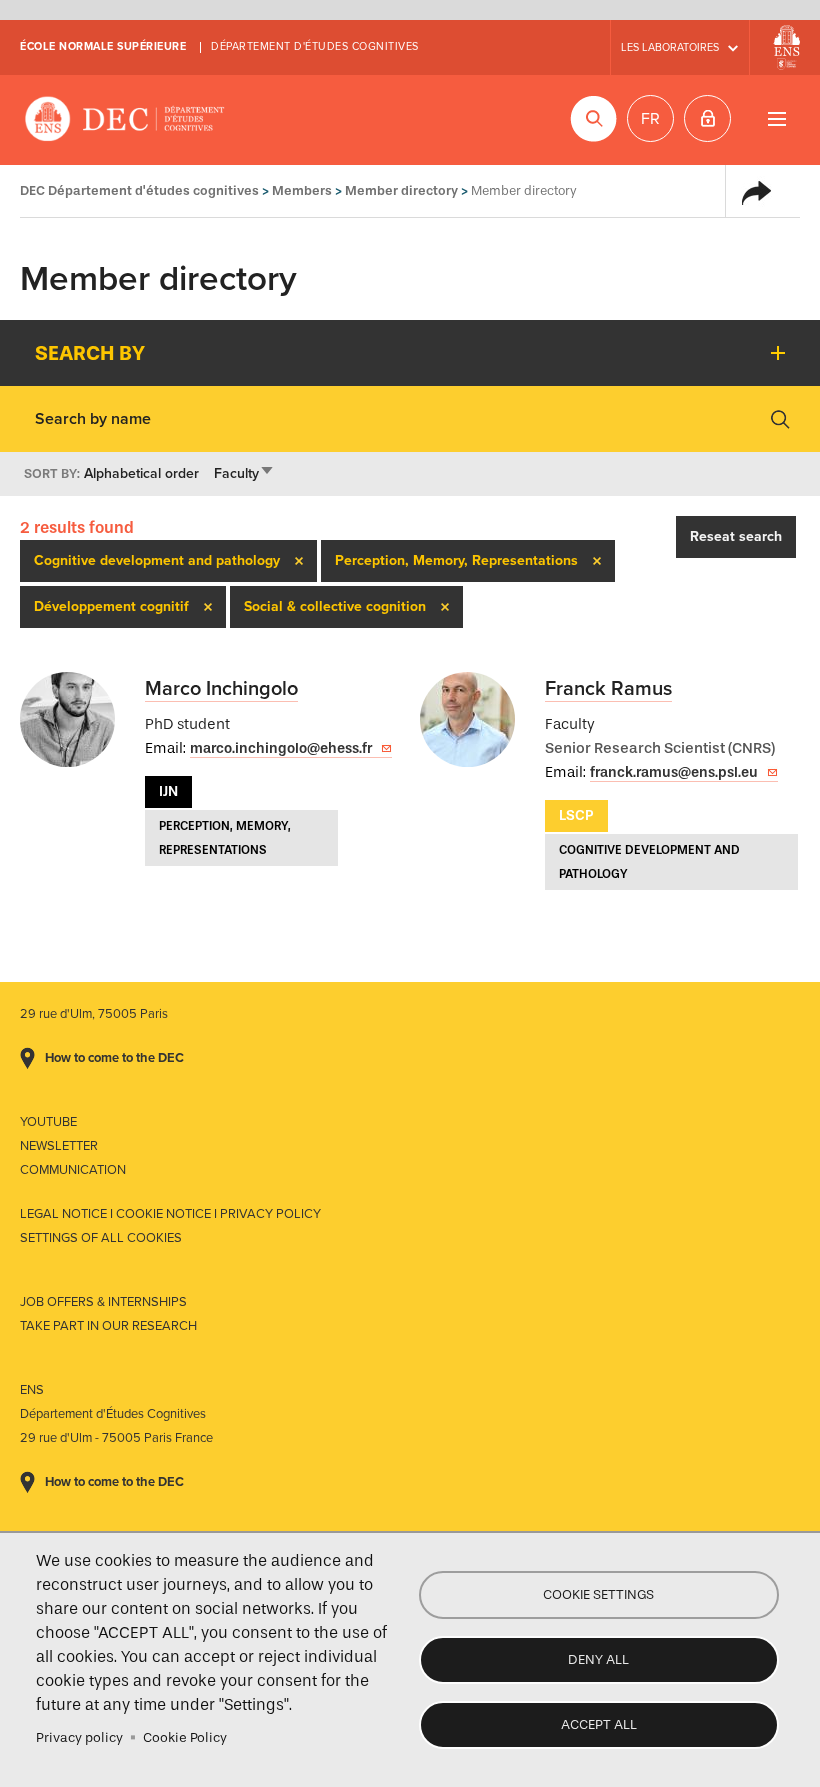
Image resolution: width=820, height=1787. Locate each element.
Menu (776, 118)
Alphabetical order (141, 473)
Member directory (401, 190)
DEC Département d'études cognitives (125, 120)
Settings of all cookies (101, 1238)
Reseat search (736, 536)
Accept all (599, 1724)
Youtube (48, 1122)
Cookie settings (598, 1594)
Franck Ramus (608, 689)
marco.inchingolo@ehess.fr (281, 748)
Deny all (598, 1659)
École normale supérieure (103, 46)
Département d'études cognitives (315, 46)
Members (302, 190)
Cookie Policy (185, 1737)
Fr (650, 119)
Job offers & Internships (103, 1302)
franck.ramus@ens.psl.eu (674, 772)
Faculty (244, 473)
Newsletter (59, 1146)
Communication (73, 1170)
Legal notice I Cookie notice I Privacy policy (170, 1214)
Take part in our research (108, 1326)
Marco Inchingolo (221, 689)
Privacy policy (79, 1737)
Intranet (707, 118)
